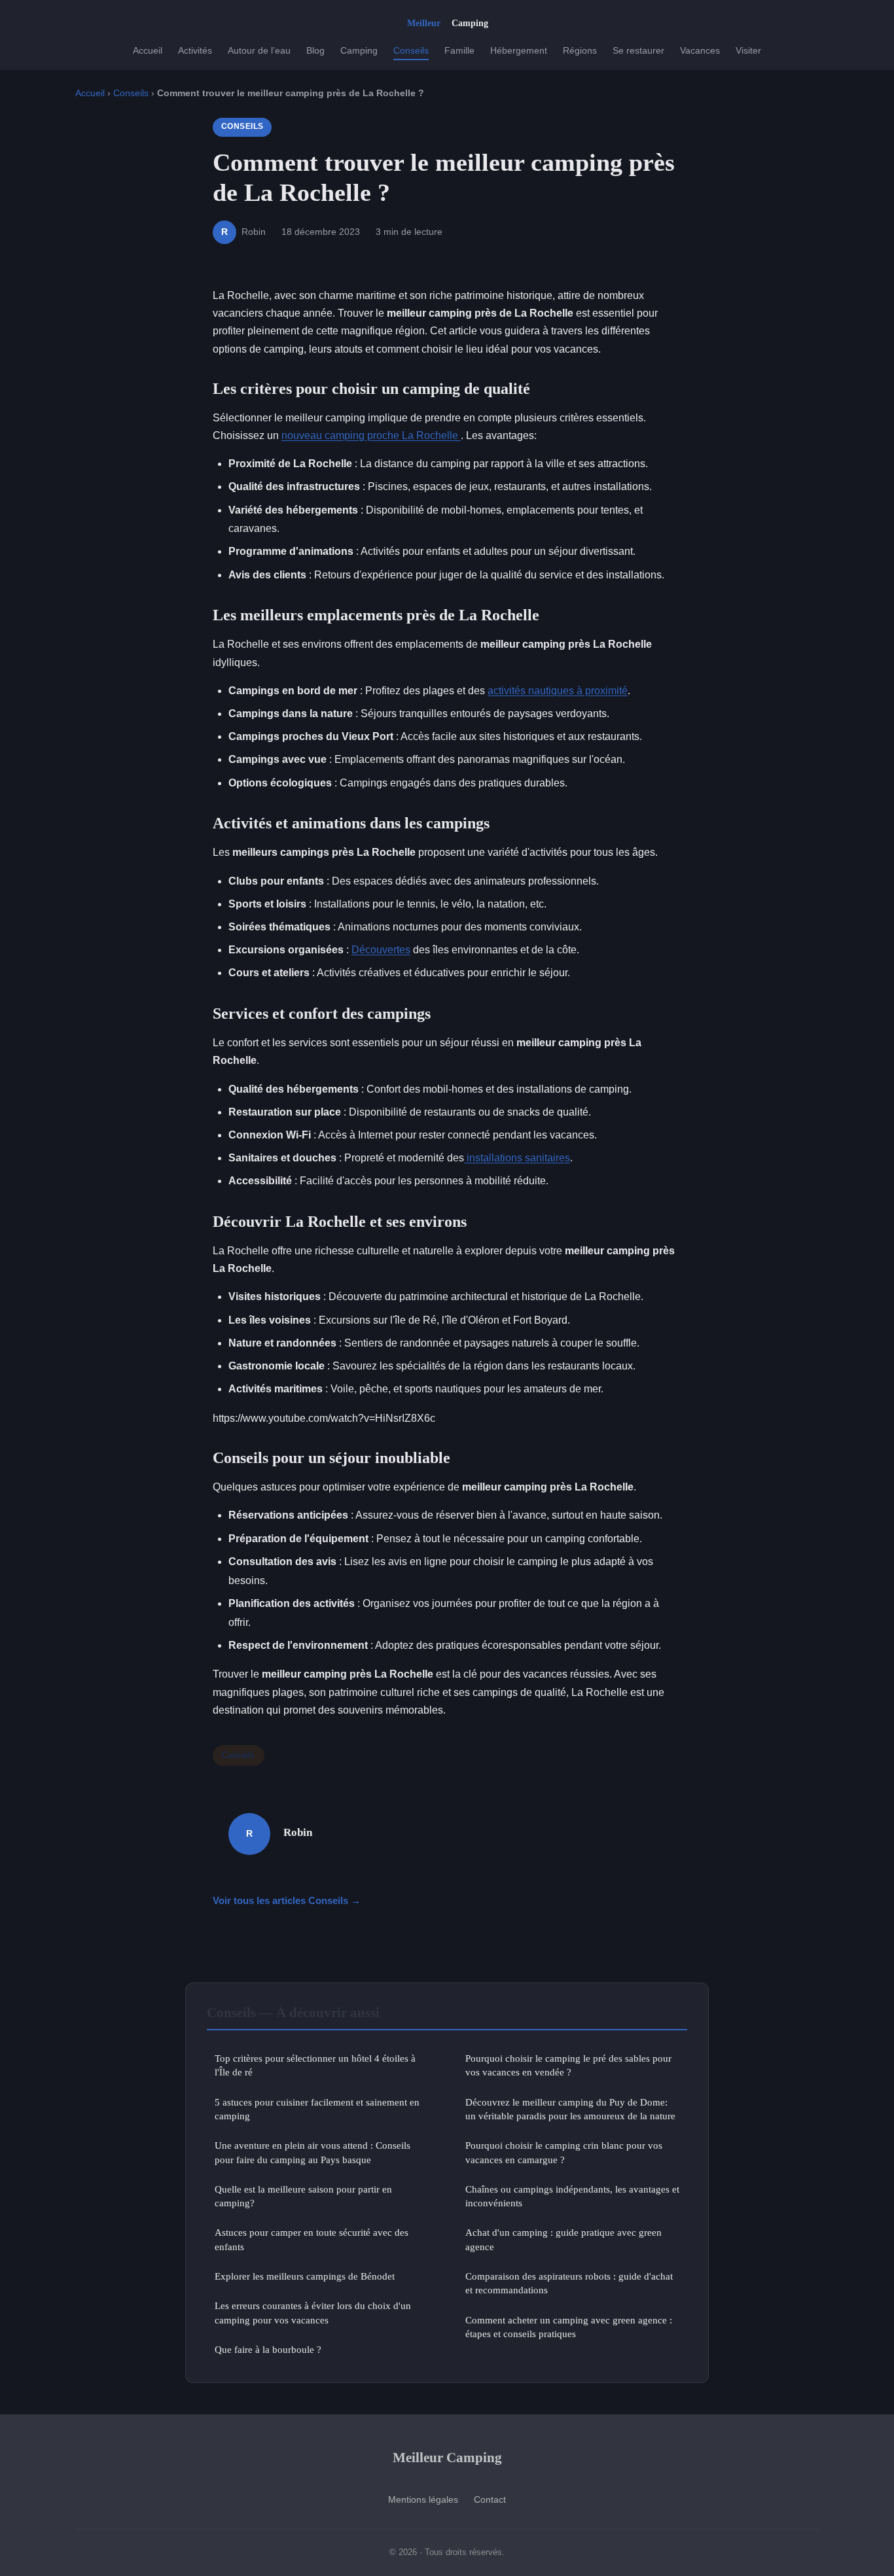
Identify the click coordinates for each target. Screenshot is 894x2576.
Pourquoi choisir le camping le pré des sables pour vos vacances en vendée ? (568, 2065)
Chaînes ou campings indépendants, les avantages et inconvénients (572, 2196)
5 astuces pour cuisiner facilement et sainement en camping (317, 2109)
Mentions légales (423, 2499)
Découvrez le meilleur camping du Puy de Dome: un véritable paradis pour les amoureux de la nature (570, 2109)
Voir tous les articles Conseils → (287, 1900)
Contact (490, 2499)
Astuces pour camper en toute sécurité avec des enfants (312, 2239)
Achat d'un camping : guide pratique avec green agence (563, 2239)
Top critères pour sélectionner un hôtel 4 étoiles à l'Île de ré (315, 2065)
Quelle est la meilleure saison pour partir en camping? (303, 2196)
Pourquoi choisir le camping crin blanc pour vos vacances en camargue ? (564, 2152)
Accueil (148, 50)
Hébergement (519, 50)
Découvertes (381, 950)
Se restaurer (638, 50)
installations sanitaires (517, 1158)
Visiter (748, 50)
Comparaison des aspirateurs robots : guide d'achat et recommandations (569, 2283)
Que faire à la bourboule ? (268, 2349)
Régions (580, 50)
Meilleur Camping (447, 2457)
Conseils (411, 50)
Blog (315, 50)
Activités (195, 50)
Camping (359, 50)
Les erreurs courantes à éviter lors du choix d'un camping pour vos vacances (313, 2312)
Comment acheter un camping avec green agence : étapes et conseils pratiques (569, 2327)
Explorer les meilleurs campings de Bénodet (305, 2276)
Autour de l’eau (259, 50)
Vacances (700, 50)
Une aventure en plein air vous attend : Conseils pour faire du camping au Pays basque (313, 2152)
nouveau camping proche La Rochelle (371, 435)
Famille (459, 50)
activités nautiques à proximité (558, 691)
